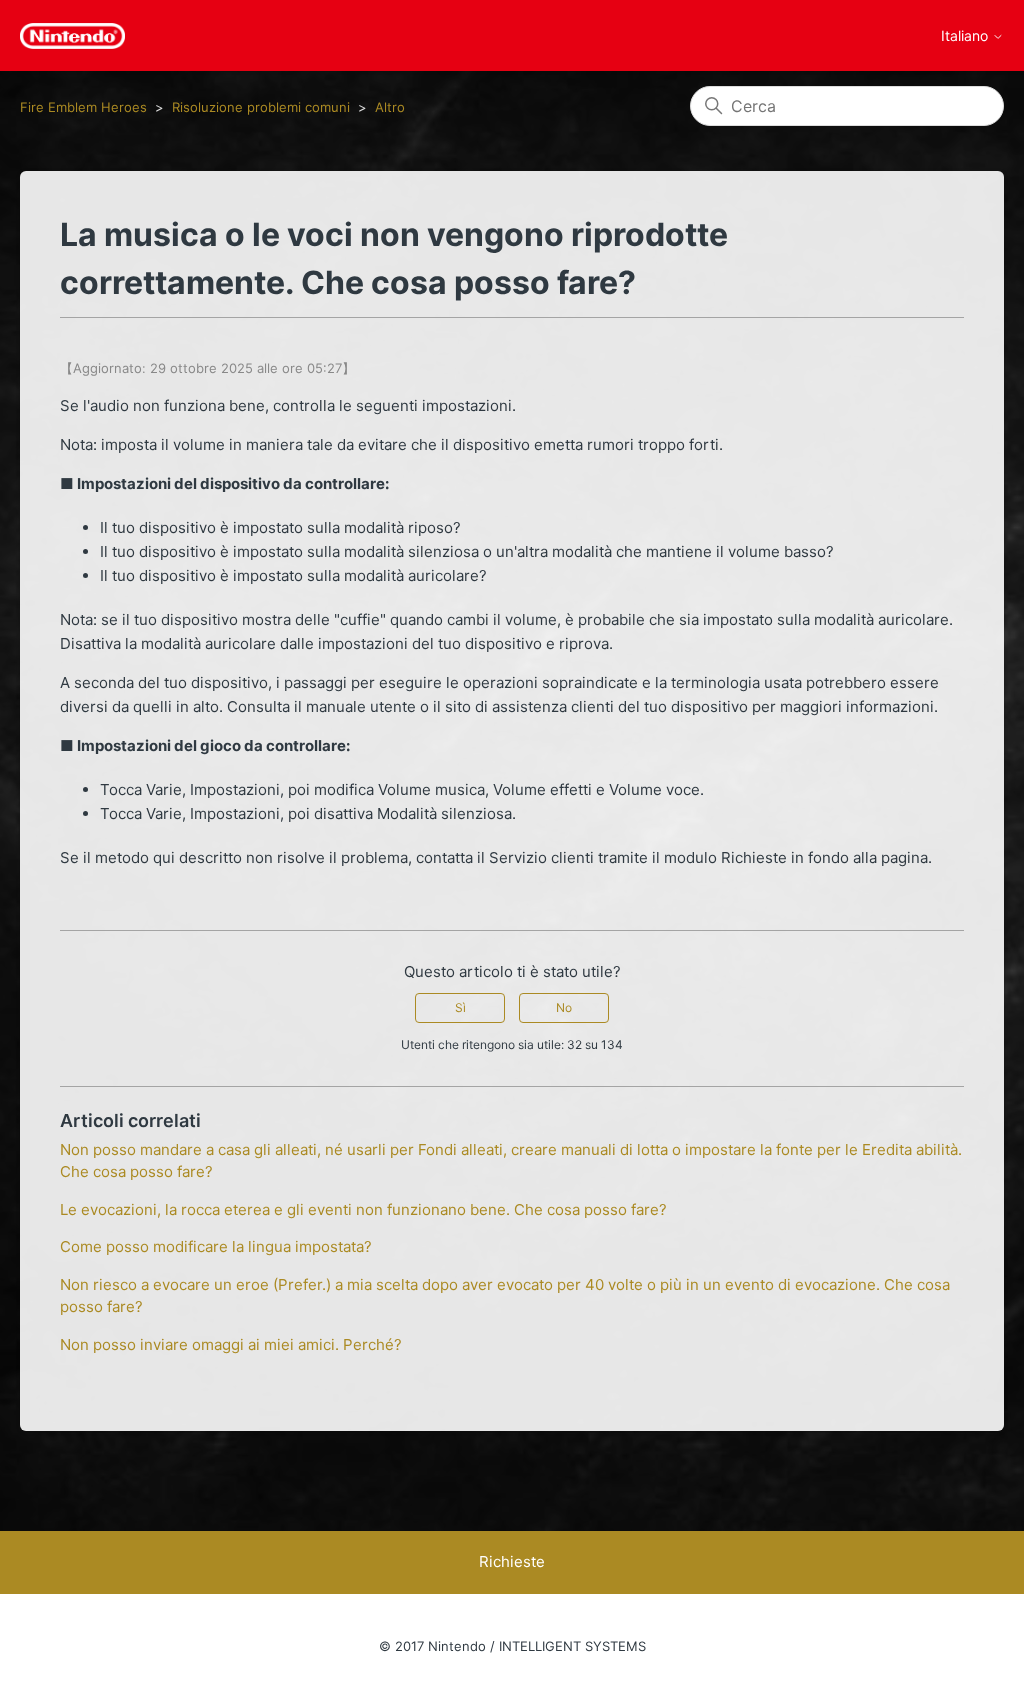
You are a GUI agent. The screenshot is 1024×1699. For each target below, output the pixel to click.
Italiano (966, 36)
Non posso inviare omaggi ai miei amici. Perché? (231, 1344)
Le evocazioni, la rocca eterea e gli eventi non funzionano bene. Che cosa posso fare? (363, 1209)
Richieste (512, 1561)
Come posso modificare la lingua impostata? (216, 1246)
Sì (460, 1007)
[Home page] (72, 36)
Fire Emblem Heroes (83, 107)
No (564, 1007)
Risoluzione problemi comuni (261, 107)
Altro (390, 107)
